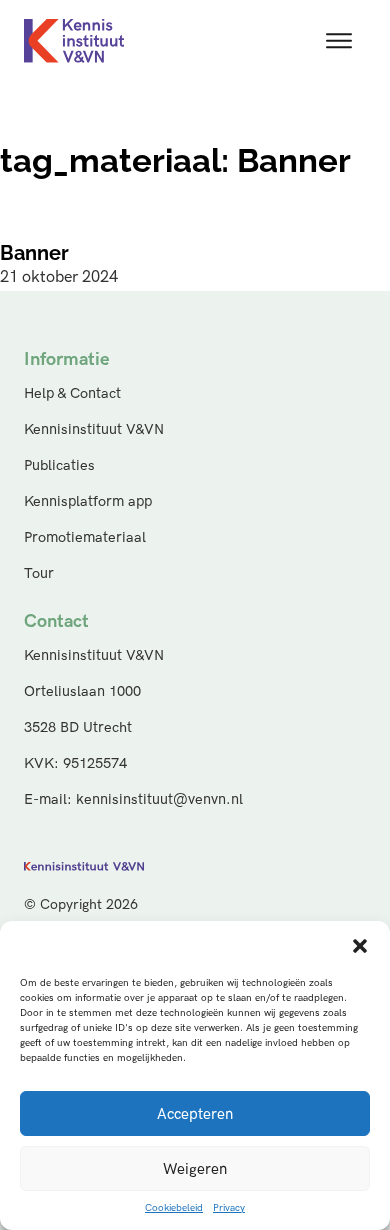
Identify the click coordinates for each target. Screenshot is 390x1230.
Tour (39, 573)
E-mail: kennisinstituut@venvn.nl (133, 799)
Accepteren (195, 1114)
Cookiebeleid (174, 1208)
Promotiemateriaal (85, 537)
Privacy (229, 1208)
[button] (360, 946)
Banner (34, 253)
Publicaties (59, 465)
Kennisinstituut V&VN (94, 429)
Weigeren (195, 1169)
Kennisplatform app (88, 501)
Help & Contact (72, 393)
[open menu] (339, 41)
